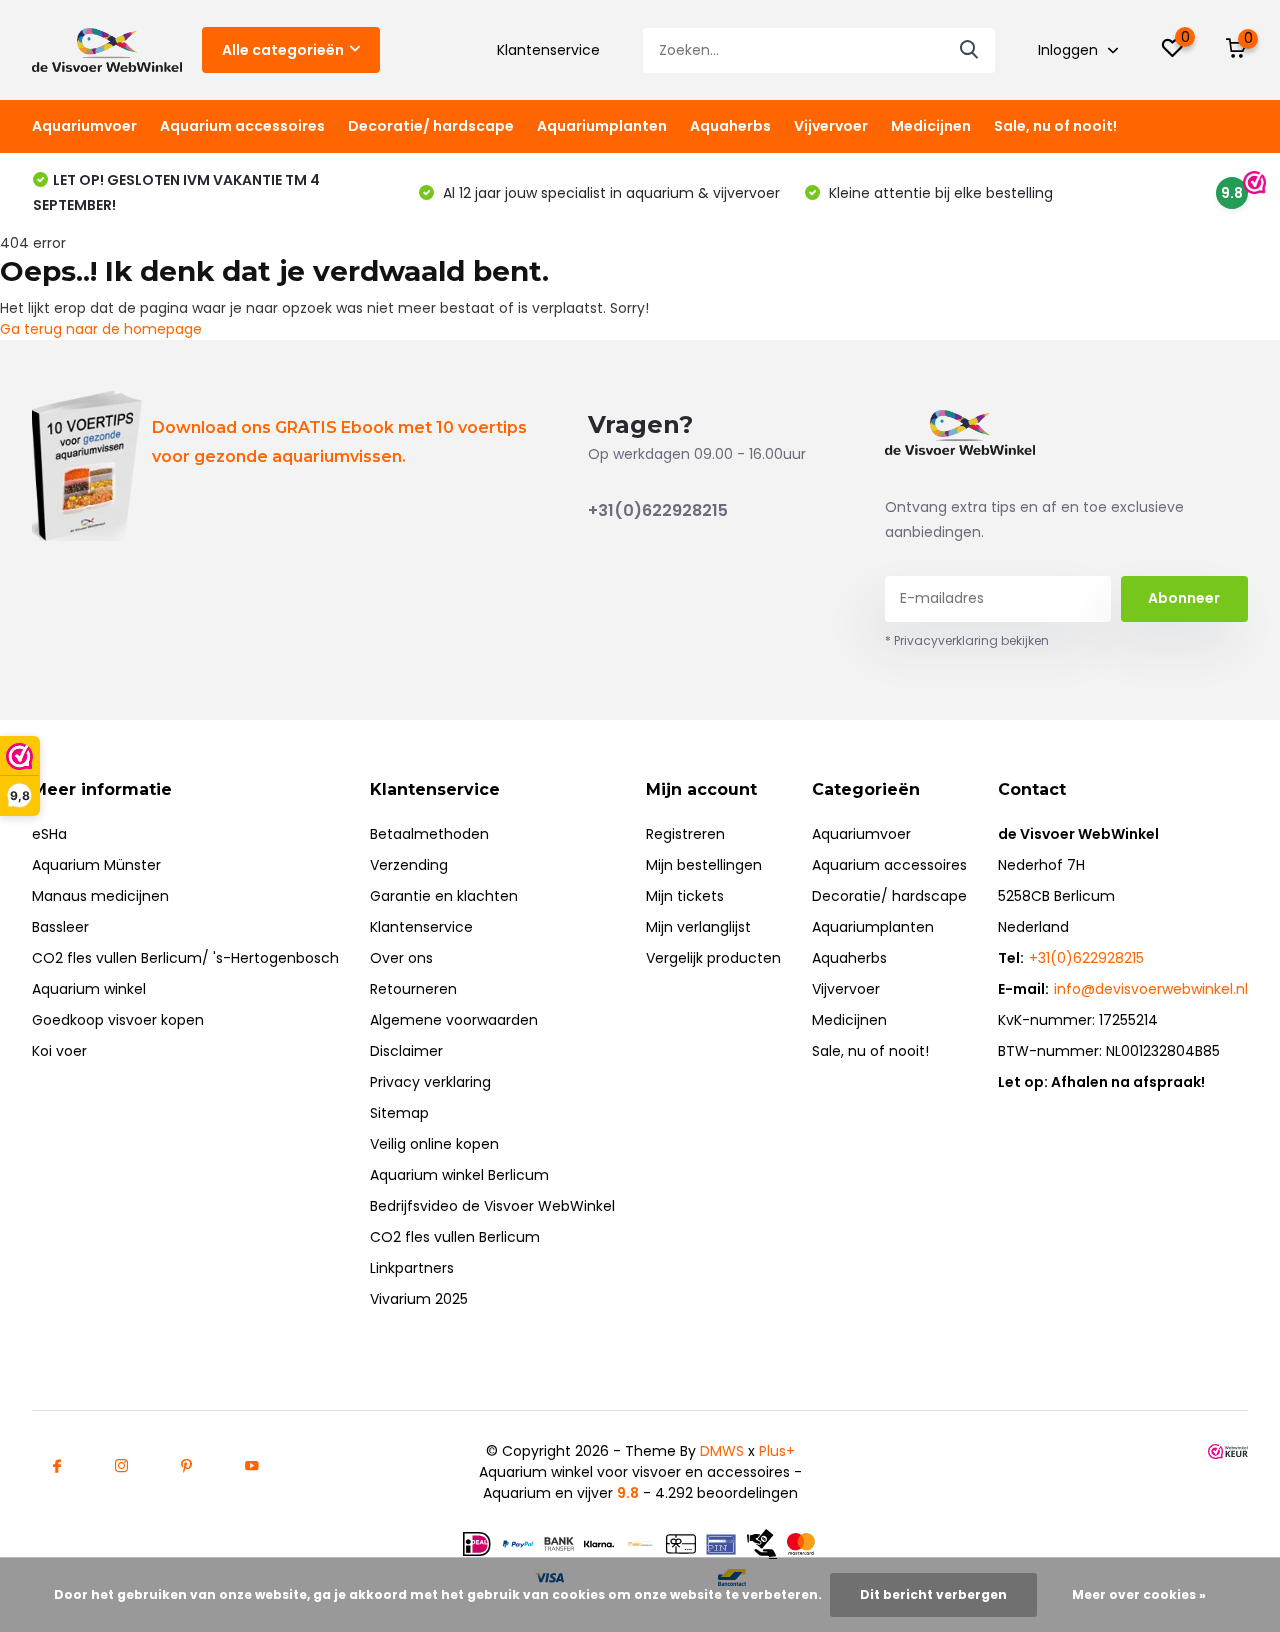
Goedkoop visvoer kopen (118, 1020)
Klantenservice (548, 50)
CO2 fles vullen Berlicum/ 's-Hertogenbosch (185, 958)
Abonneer (1184, 598)
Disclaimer (406, 1051)
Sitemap (399, 1113)
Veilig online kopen (434, 1144)
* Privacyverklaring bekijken (967, 640)
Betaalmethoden (429, 834)
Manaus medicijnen (100, 896)
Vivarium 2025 (419, 1299)
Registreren (685, 834)
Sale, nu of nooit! (1055, 126)
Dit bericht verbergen (933, 1594)
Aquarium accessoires (242, 126)
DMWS (722, 1451)
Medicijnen (931, 126)
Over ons (401, 958)
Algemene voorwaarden (454, 1020)
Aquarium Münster (96, 865)
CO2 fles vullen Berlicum (455, 1237)
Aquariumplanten (602, 126)
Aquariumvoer (84, 126)
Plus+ (777, 1451)
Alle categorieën (283, 50)
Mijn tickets (685, 896)
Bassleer (60, 927)
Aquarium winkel (89, 989)
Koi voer (59, 1051)
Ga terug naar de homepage (101, 329)
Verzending (409, 865)
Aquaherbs (730, 126)
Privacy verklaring (430, 1082)
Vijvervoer (831, 126)
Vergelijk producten (713, 958)
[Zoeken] (970, 50)
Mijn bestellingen (704, 865)
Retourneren (413, 989)
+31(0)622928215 (658, 510)
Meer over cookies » (1139, 1594)
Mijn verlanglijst (698, 927)
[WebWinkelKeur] (1228, 1451)
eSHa (49, 834)
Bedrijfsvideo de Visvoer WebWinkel (492, 1206)
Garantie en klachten (444, 896)
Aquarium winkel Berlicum (459, 1175)
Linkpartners (412, 1268)
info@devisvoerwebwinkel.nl (1151, 989)
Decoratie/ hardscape (431, 126)
